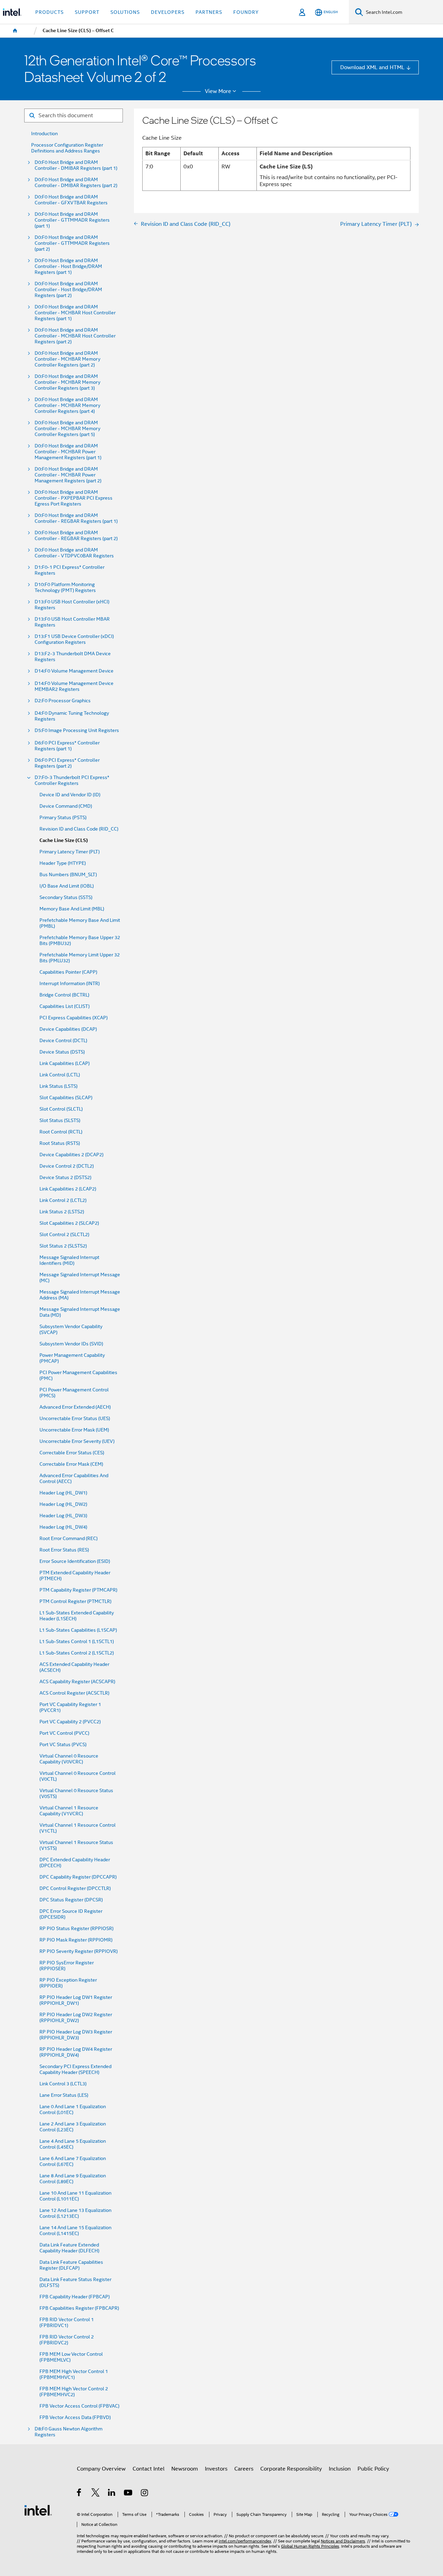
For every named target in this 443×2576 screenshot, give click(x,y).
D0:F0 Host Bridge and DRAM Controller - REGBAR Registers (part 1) (76, 518)
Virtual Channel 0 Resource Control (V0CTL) (78, 1776)
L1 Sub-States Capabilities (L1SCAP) (78, 1630)
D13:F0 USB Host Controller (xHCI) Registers (72, 605)
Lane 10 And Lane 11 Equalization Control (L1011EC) (75, 2196)
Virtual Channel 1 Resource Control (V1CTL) (78, 1828)
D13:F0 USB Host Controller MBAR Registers (72, 622)
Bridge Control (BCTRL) (64, 995)
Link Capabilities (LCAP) (65, 1063)
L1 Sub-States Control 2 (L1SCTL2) (77, 1653)
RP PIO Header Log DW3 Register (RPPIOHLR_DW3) (76, 2035)
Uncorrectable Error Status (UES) (75, 1419)
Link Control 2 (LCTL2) (63, 1200)
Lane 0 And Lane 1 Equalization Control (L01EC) (73, 2110)
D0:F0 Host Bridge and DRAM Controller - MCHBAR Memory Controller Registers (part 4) (67, 405)
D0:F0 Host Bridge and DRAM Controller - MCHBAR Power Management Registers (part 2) (68, 475)
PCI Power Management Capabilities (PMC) (78, 1375)
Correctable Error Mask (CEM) (71, 1464)
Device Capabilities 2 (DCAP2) (71, 1155)
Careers (244, 2469)
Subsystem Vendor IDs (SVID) (71, 1344)
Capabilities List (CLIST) (65, 1006)
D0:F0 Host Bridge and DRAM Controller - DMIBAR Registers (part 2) (76, 183)
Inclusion (340, 2469)
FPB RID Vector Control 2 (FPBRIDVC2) (67, 2340)
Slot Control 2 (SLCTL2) (64, 1235)
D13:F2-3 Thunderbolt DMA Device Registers (73, 657)
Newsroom (185, 2469)
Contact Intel (148, 2469)
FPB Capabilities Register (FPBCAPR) (79, 2308)
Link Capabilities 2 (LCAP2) (68, 1189)
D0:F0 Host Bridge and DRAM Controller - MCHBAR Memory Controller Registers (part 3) (67, 382)
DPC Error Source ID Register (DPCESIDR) (71, 1914)
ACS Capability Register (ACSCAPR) (77, 1682)
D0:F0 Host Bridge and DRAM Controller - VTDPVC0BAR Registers (74, 553)
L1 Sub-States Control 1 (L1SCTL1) (77, 1642)
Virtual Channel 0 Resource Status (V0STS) (76, 1794)
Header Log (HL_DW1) (63, 1493)
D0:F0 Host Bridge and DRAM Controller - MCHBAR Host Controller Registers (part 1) (75, 313)
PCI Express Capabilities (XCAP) (74, 1018)
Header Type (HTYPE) (63, 863)
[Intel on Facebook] (79, 2494)
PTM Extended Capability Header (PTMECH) (75, 1576)
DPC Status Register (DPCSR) (71, 1900)
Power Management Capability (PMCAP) (72, 1358)
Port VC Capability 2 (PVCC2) (70, 1722)
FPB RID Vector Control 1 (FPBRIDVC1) (67, 2323)
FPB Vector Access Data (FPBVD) (75, 2417)
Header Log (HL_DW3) (63, 1516)
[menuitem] (15, 31)
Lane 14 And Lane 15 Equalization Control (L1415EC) (75, 2231)
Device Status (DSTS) (62, 1052)
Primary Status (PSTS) (63, 818)
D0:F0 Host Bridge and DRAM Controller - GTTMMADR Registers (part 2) (72, 243)
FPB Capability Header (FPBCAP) (75, 2297)
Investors (216, 2469)
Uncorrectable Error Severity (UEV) (77, 1441)
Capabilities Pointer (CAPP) (68, 972)
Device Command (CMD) (66, 806)
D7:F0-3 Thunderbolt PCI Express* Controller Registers (72, 780)
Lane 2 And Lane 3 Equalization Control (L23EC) (73, 2127)
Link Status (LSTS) (58, 1086)
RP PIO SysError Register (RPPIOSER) (67, 1966)
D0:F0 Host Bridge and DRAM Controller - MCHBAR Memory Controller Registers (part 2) (67, 359)
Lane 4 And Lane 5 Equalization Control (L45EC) (73, 2144)
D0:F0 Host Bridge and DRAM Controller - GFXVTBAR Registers (71, 200)
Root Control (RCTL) (61, 1132)
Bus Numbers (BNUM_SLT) (68, 875)
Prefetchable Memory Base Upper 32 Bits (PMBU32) (80, 940)
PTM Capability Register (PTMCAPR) (78, 1590)
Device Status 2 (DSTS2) (65, 1178)
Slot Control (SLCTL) (61, 1109)
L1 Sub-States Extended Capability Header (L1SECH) (77, 1616)
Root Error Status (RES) (64, 1550)
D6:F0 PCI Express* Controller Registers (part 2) (67, 763)
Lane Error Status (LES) (64, 2095)
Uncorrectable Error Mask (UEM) (74, 1430)
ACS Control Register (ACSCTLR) (74, 1693)
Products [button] (49, 12)
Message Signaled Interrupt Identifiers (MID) (69, 1260)
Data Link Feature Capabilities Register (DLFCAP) (71, 2265)
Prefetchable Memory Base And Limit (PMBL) (80, 923)
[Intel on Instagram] (145, 2494)
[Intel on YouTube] (129, 2494)
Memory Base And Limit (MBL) (72, 909)
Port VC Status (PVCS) (63, 1745)
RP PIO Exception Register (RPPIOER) (68, 1983)
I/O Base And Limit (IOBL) (67, 886)
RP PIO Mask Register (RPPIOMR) (76, 1940)
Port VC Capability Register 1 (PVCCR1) (70, 1707)
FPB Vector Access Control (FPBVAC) (79, 2406)
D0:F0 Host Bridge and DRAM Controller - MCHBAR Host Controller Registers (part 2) (75, 336)
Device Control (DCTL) (63, 1041)
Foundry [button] (246, 12)
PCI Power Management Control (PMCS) (74, 1393)
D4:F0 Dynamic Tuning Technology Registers (72, 716)
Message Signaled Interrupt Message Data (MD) (80, 1312)
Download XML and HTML (372, 67)
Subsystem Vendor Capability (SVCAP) (71, 1329)
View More (218, 91)
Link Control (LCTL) (60, 1075)
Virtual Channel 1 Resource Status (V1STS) (76, 1845)
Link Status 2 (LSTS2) (62, 1212)
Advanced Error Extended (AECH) (75, 1407)
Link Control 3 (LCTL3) (63, 2084)
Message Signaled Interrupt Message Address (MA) (80, 1295)
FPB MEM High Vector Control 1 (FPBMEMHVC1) (74, 2374)
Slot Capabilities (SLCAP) (66, 1098)
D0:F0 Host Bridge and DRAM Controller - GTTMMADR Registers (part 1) (72, 220)
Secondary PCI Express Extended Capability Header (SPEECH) (75, 2069)
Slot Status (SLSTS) (60, 1120)
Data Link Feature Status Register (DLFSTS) (75, 2282)
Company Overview (101, 2469)
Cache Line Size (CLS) (64, 840)
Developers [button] (168, 12)
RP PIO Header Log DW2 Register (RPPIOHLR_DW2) (76, 2018)
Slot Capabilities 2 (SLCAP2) (69, 1223)
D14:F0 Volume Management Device (74, 671)
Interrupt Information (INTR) (70, 984)
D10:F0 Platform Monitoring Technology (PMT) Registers (65, 587)
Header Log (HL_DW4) (63, 1527)
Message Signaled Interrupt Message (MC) (80, 1278)
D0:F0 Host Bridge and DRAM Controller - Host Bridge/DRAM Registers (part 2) (68, 290)
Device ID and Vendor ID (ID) (70, 795)
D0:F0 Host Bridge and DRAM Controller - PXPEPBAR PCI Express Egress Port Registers (74, 498)
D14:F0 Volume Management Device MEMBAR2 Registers (74, 686)
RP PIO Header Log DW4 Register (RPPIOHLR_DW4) (76, 2052)
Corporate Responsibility (291, 2469)
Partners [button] (209, 12)
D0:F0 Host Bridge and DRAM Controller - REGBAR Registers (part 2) (76, 536)
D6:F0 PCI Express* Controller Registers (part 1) (67, 746)
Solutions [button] (125, 12)
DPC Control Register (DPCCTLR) (75, 1888)
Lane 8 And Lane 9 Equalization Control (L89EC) (73, 2179)
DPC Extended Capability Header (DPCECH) (75, 1863)
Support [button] (87, 12)
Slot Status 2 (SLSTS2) (63, 1246)
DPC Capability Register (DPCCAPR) (78, 1877)
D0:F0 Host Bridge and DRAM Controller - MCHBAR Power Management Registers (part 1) (68, 452)
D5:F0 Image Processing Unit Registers (77, 730)
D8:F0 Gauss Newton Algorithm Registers (69, 2432)
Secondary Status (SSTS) (66, 897)
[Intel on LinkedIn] (112, 2494)
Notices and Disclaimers (343, 2541)
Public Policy (373, 2469)
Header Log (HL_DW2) (63, 1504)
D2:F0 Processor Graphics (63, 701)
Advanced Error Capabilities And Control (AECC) (74, 1479)
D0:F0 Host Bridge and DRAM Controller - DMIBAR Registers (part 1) (76, 165)
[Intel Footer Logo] (38, 2510)
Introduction (44, 134)
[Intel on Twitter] (96, 2494)
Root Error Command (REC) (69, 1539)
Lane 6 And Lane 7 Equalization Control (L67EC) (73, 2161)
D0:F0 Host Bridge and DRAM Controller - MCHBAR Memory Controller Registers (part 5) (67, 429)
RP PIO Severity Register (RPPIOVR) (79, 1951)
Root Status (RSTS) (60, 1143)
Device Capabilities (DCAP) (68, 1029)
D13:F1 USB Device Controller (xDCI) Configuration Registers (74, 639)
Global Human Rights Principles (310, 2546)
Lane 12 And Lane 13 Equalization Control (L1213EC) (75, 2213)
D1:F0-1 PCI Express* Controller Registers (70, 570)
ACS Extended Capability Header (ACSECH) (74, 1667)
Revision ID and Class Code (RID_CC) (79, 829)
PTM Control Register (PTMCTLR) (75, 1601)
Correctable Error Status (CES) (72, 1453)
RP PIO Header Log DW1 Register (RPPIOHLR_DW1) (76, 2000)
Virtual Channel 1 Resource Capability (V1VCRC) (69, 1811)
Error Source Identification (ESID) (75, 1561)
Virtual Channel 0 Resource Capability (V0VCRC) (69, 1759)
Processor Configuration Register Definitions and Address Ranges (67, 148)
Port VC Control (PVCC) (64, 1733)
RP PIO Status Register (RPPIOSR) (76, 1929)
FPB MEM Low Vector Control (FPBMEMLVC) (71, 2357)
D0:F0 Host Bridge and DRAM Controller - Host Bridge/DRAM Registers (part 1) (68, 266)
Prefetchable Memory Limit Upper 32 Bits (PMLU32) (80, 958)
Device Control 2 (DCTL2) (67, 1166)
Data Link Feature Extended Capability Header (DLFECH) (69, 2248)
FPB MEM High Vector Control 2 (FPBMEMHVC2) (74, 2392)
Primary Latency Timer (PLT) (70, 852)
